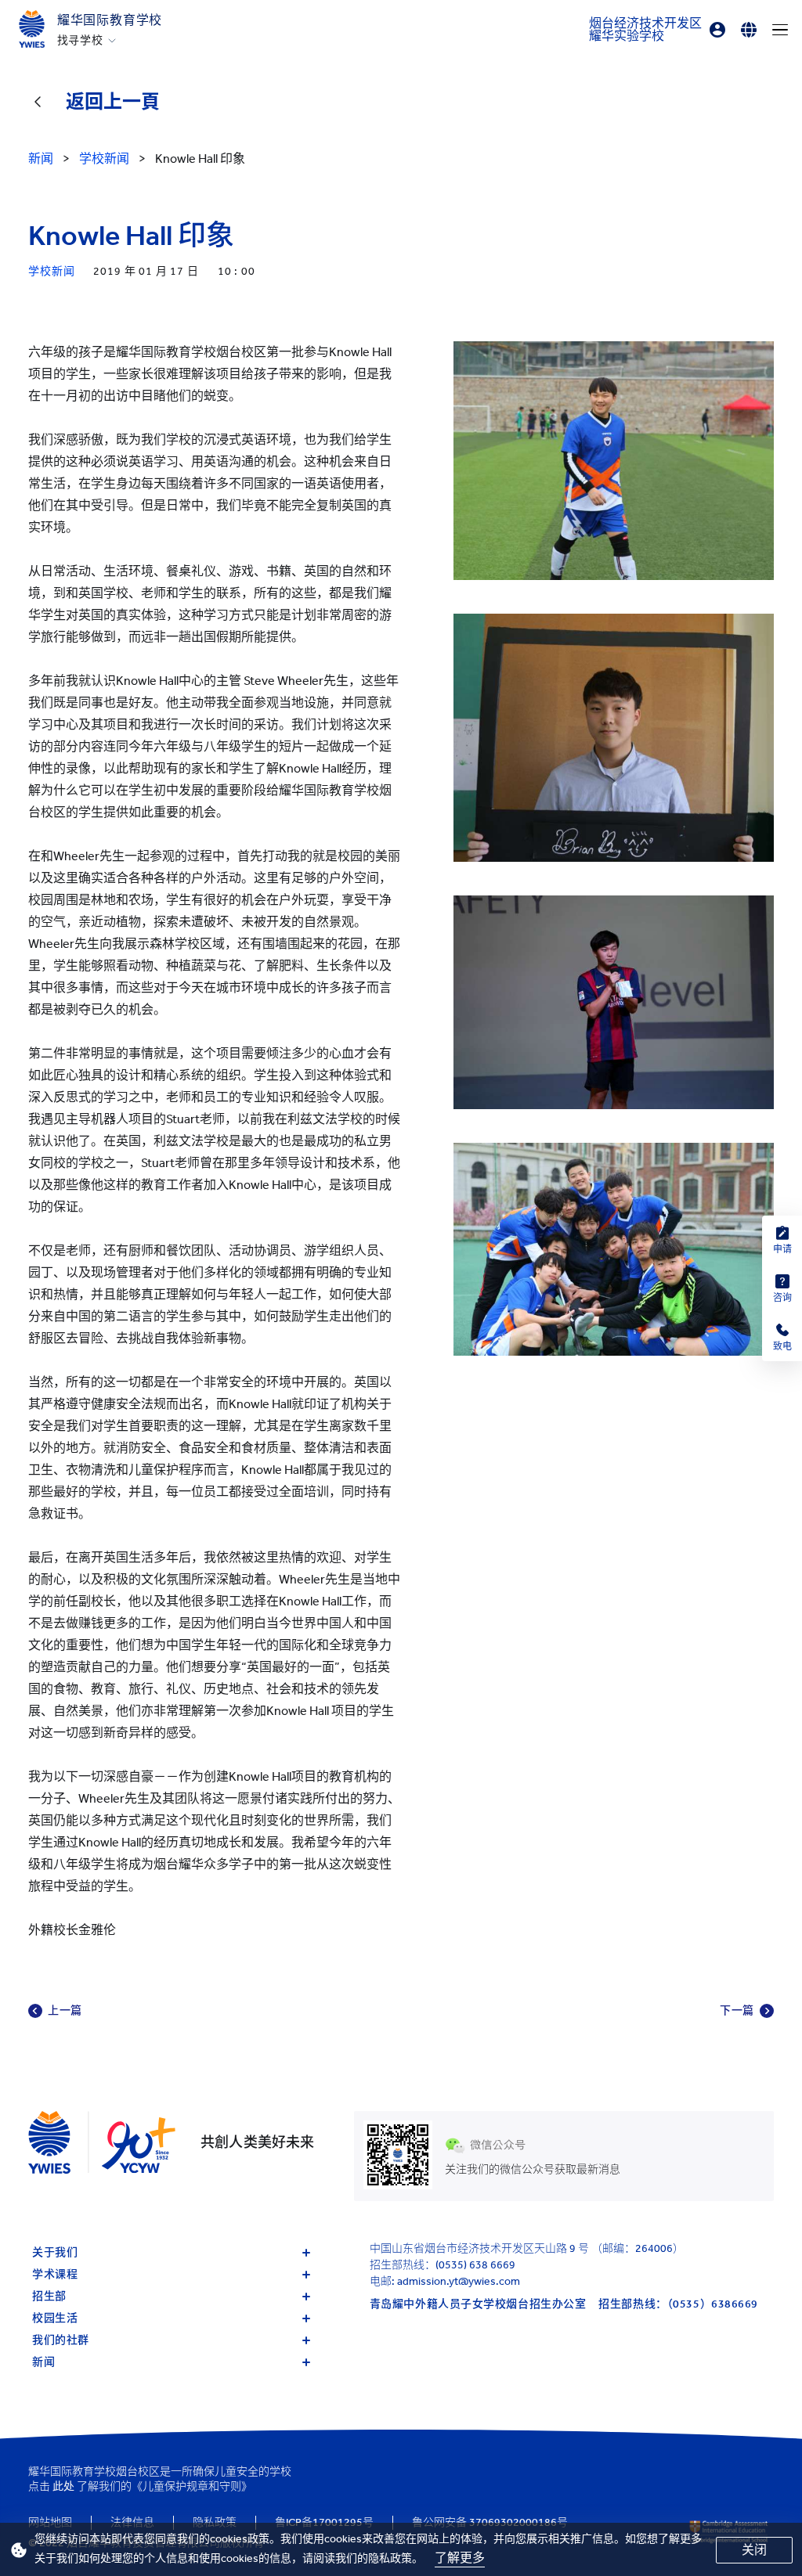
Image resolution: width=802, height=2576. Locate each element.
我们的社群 (61, 2340)
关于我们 (55, 2252)
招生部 (49, 2296)
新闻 (43, 2362)
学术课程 (55, 2274)
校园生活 (55, 2318)
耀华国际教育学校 (110, 20)
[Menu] (780, 30)
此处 (63, 2486)
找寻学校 (80, 41)
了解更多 (460, 2558)
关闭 (754, 2550)
